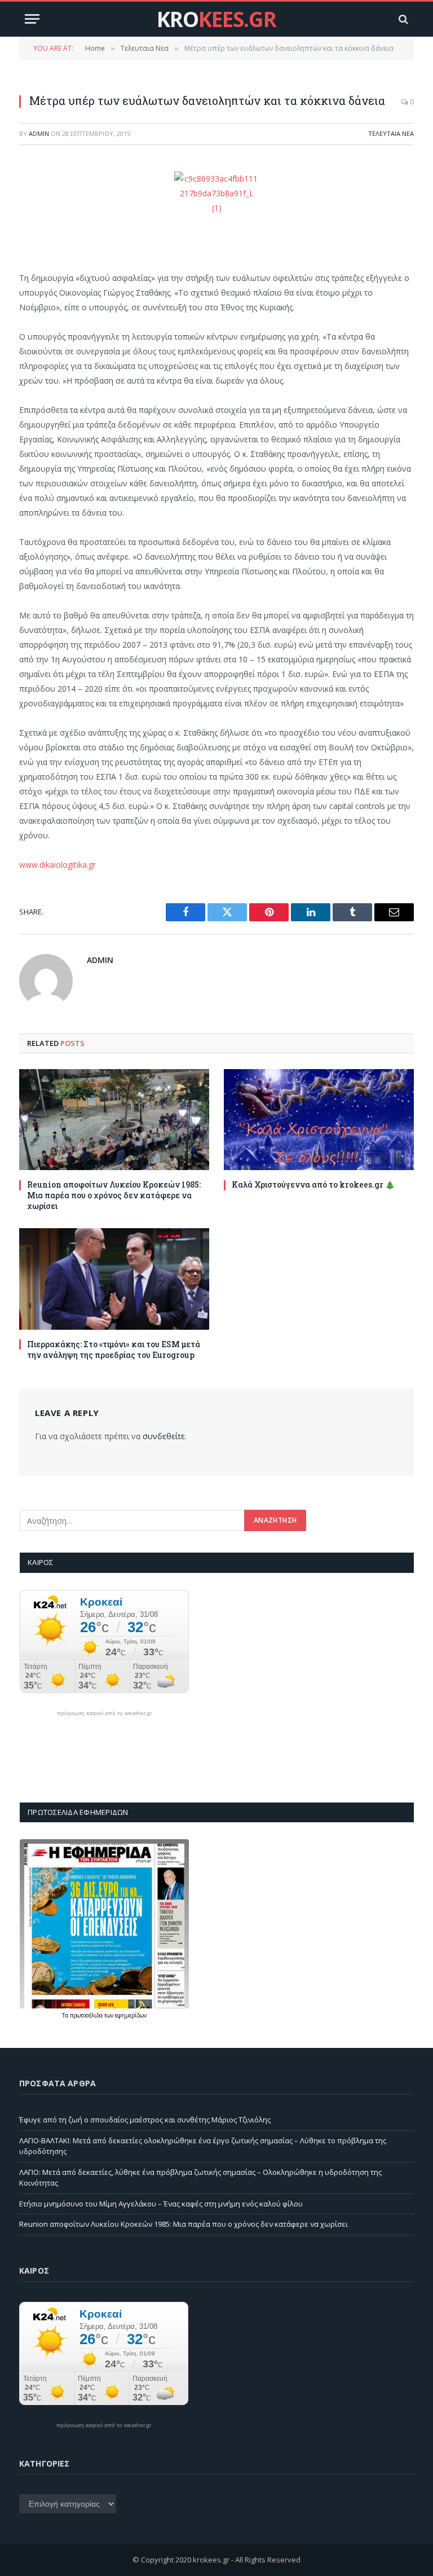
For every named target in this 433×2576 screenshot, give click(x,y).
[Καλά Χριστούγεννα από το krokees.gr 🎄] (319, 1120)
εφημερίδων (131, 2015)
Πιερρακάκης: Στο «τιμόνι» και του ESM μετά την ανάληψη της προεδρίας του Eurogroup (114, 1349)
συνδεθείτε (164, 1436)
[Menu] (32, 19)
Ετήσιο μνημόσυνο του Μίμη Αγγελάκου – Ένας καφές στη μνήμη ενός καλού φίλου (161, 2204)
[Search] (402, 19)
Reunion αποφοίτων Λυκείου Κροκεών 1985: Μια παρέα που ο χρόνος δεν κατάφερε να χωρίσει (114, 1195)
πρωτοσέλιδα (87, 2015)
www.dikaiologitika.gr (58, 865)
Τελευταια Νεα (391, 133)
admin (39, 133)
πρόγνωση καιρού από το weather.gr (104, 1713)
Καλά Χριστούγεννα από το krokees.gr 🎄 (313, 1184)
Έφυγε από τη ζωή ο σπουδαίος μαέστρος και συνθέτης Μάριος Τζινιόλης (145, 2120)
